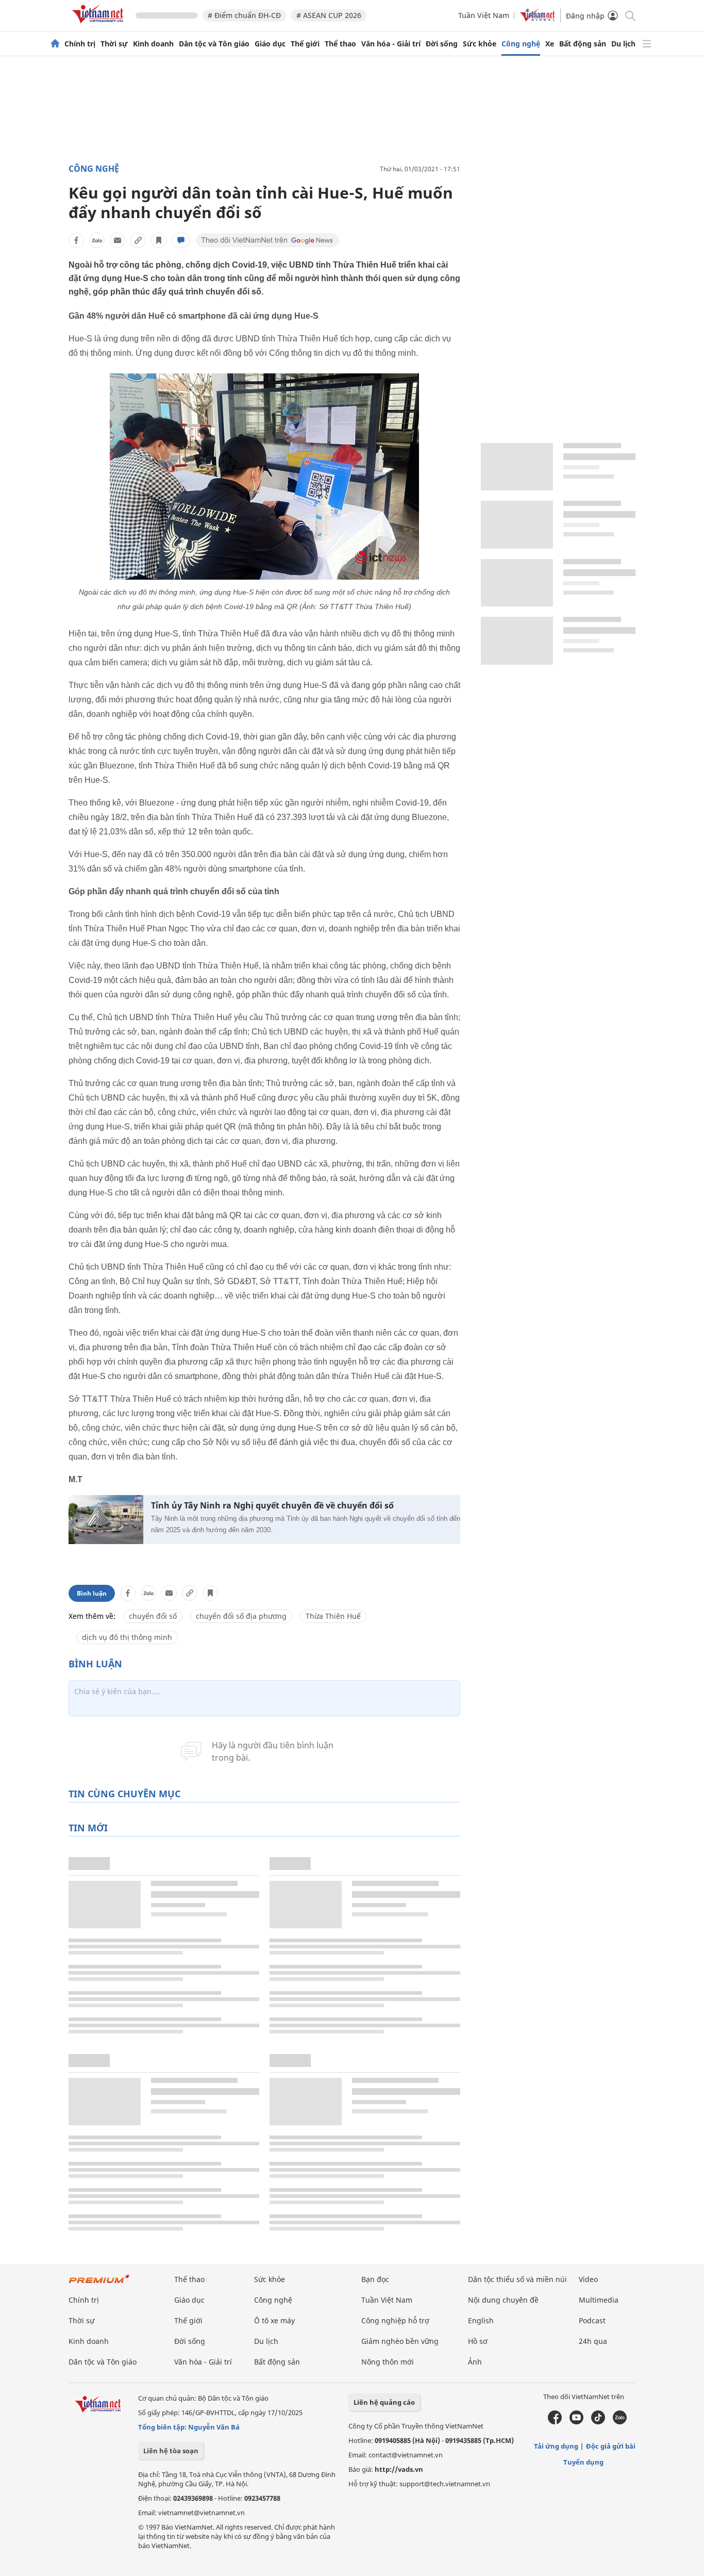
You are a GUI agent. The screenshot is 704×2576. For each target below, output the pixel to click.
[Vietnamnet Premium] (99, 2284)
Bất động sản (583, 44)
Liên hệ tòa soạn (171, 2451)
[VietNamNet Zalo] (620, 2422)
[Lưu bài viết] (159, 240)
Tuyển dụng (583, 2462)
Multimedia (599, 2300)
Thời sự (114, 44)
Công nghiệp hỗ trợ (395, 2320)
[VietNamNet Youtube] (576, 2422)
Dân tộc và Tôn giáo (214, 44)
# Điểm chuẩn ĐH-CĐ (244, 15)
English (481, 2320)
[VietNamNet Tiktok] (598, 2422)
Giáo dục (270, 44)
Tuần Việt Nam (484, 15)
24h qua (593, 2341)
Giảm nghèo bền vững (400, 2341)
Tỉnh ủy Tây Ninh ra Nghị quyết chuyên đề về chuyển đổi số (272, 1506)
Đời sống (442, 44)
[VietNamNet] (55, 44)
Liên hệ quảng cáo (384, 2402)
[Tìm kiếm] (630, 15)
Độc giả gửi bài (611, 2446)
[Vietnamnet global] (538, 19)
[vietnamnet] (99, 25)
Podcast (592, 2320)
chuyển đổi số (153, 1616)
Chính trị (80, 44)
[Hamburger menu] (647, 44)
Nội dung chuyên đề (503, 2300)
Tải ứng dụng (556, 2446)
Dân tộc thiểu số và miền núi (517, 2279)
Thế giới (305, 44)
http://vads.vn (399, 2469)
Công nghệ (521, 44)
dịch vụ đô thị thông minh (127, 1637)
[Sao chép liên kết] (138, 240)
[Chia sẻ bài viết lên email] (118, 240)
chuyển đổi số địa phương (241, 1616)
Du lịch (623, 44)
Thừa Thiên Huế (333, 1616)
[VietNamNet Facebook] (555, 2422)
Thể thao (340, 44)
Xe (550, 44)
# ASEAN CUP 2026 (329, 15)
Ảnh (475, 2362)
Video (588, 2279)
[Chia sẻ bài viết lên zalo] (97, 240)
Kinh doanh (153, 44)
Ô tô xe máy (274, 2320)
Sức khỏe (480, 44)
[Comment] (181, 240)
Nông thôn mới (388, 2362)
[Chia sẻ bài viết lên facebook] (76, 240)
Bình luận (92, 1593)
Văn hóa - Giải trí (391, 44)
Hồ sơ (478, 2341)
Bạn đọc (375, 2279)
